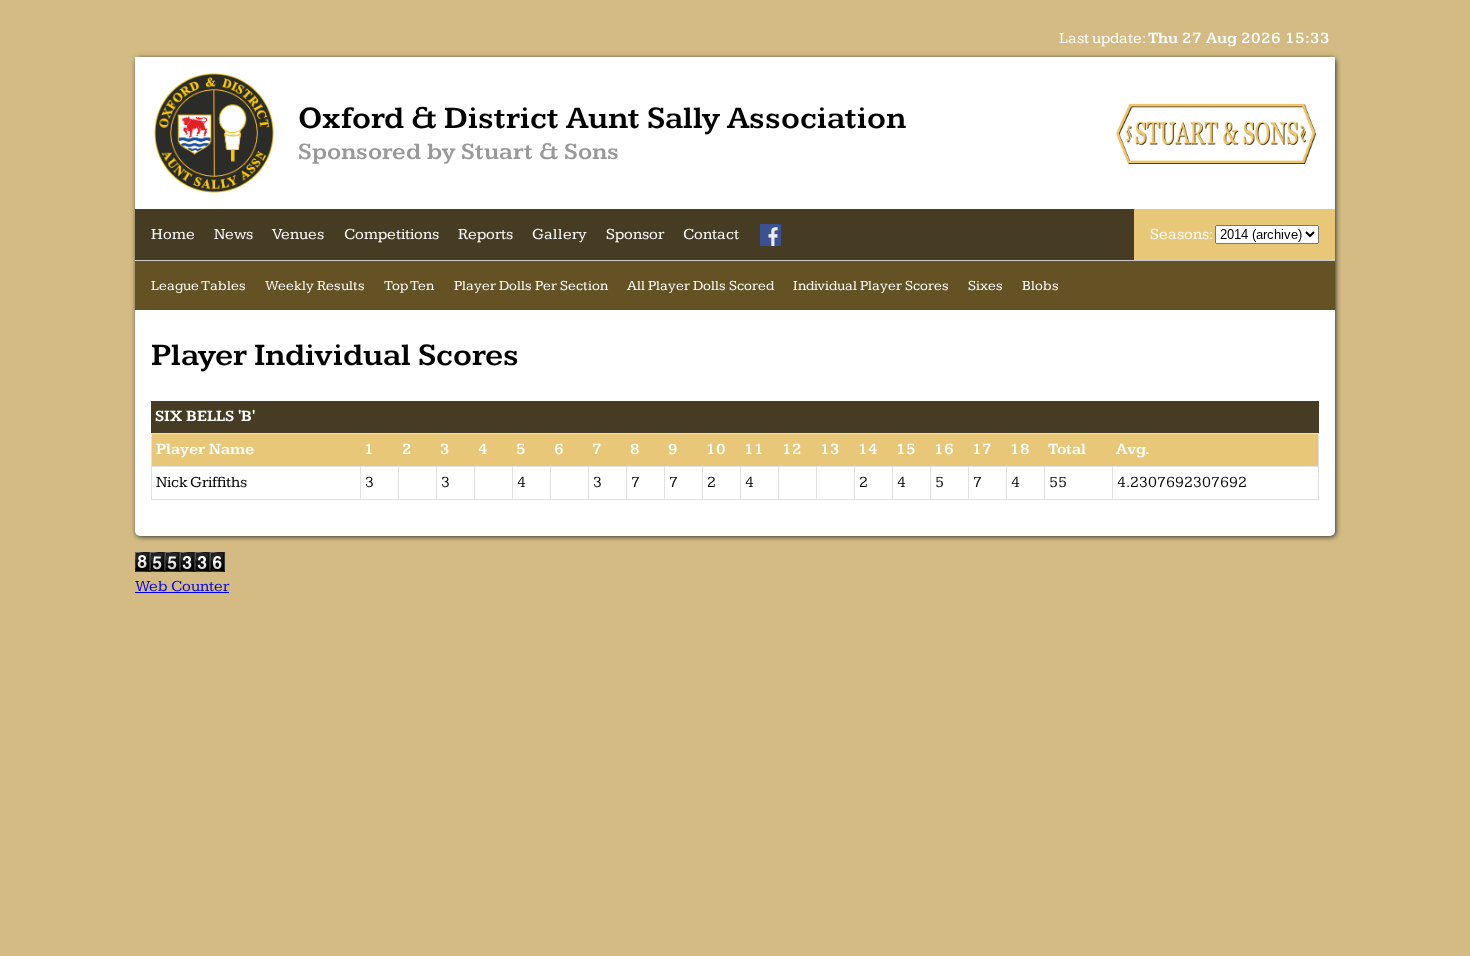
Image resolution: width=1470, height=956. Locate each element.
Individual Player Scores (871, 285)
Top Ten (409, 285)
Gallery (559, 234)
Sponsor (635, 234)
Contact (711, 234)
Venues (298, 234)
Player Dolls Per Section (531, 285)
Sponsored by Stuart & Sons (458, 152)
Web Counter (182, 586)
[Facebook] (771, 235)
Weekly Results (315, 285)
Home (173, 234)
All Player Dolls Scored (700, 285)
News (233, 234)
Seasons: (1182, 234)
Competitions (391, 234)
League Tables (198, 285)
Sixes (985, 285)
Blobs (1040, 285)
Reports (485, 234)
